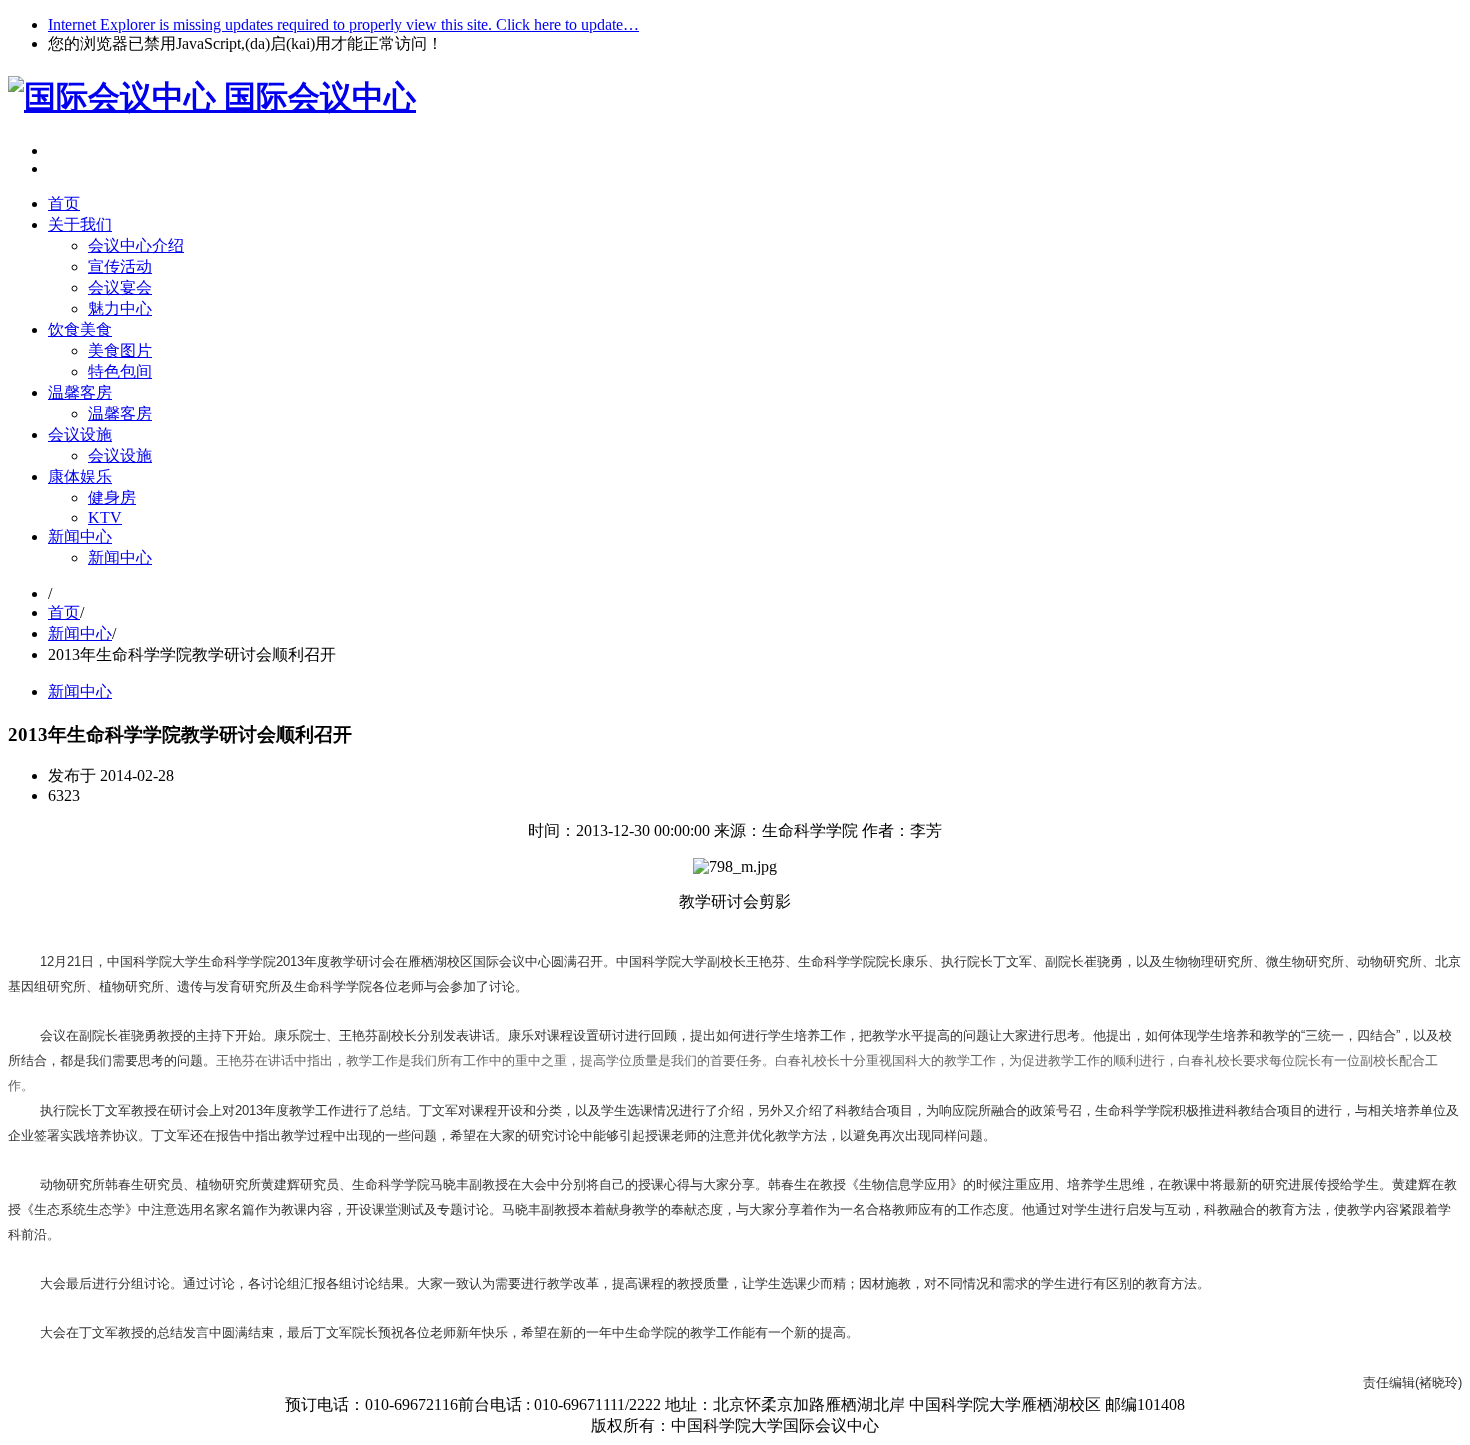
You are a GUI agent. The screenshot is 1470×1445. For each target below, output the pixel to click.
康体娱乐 (80, 476)
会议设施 (80, 434)
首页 (64, 203)
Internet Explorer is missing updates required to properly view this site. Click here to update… (343, 24)
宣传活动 (120, 266)
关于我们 (80, 224)
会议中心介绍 (136, 245)
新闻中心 (80, 536)
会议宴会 (120, 287)
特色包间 (120, 371)
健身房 (112, 497)
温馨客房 (80, 392)
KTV (105, 517)
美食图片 (120, 350)
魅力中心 (120, 308)
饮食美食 (80, 329)
